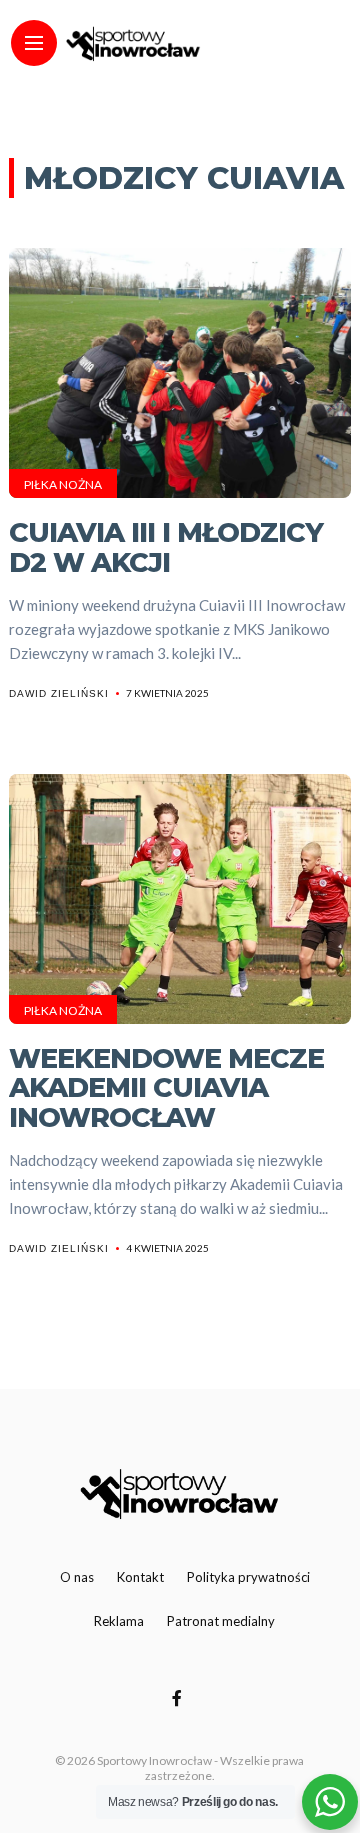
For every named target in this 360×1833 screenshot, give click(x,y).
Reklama (119, 1621)
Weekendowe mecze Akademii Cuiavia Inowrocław (166, 1088)
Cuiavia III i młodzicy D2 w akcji (166, 547)
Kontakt (140, 1577)
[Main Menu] (34, 43)
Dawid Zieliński (59, 693)
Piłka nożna (63, 484)
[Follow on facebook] (180, 1697)
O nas (77, 1577)
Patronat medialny (221, 1621)
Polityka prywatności (248, 1577)
